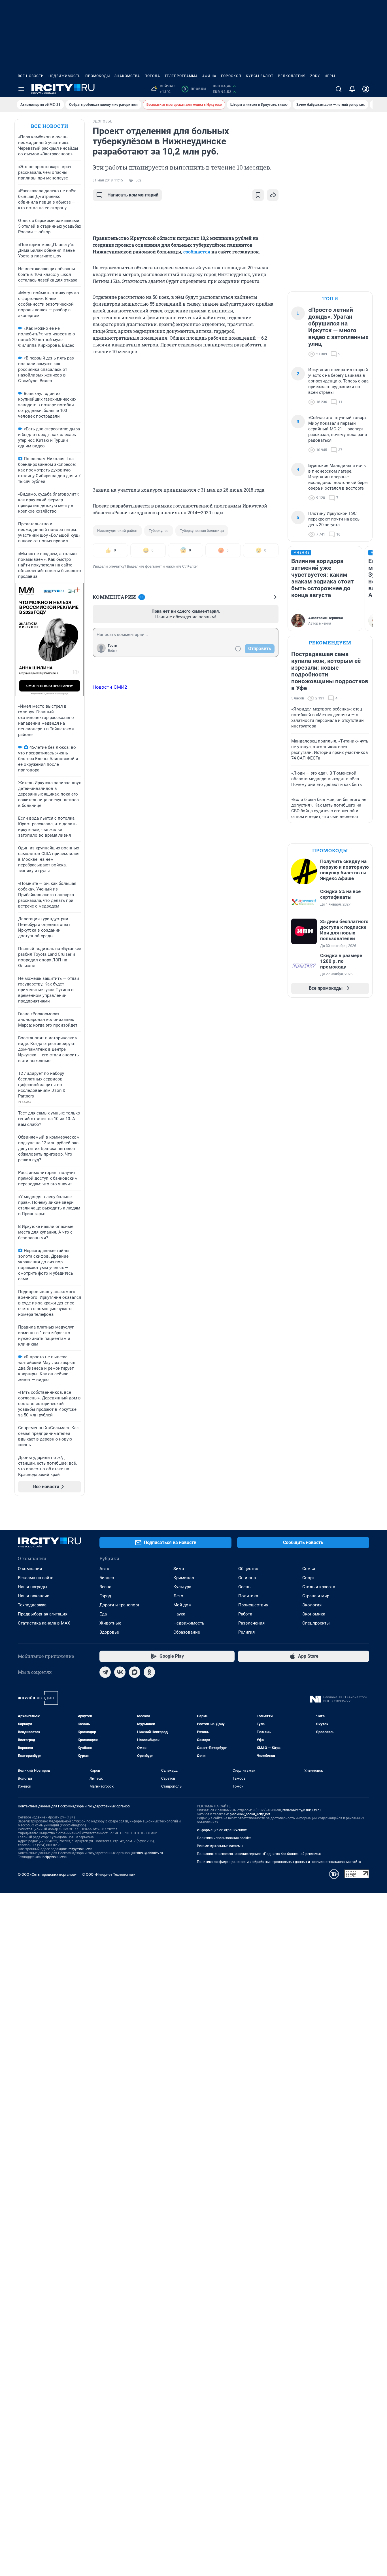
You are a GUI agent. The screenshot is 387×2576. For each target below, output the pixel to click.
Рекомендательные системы (220, 1846)
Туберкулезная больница (202, 531)
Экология (312, 1605)
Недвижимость (65, 76)
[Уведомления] (352, 89)
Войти (113, 651)
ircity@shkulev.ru (81, 1849)
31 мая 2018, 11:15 (108, 180)
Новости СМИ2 (110, 687)
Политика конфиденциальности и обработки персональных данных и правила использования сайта (279, 1862)
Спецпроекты (316, 1623)
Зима (179, 1569)
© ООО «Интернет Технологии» (109, 1874)
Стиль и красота (319, 1587)
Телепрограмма (181, 76)
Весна (105, 1587)
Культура (182, 1587)
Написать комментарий (133, 195)
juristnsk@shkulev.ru (147, 1853)
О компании (30, 1569)
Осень (244, 1587)
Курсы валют (260, 76)
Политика (248, 1596)
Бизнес (107, 1578)
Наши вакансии (34, 1596)
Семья (309, 1569)
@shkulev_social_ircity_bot (250, 1814)
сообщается (197, 252)
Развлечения (251, 1623)
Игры (330, 76)
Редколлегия (292, 76)
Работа (245, 1614)
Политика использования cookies (224, 1838)
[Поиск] (339, 89)
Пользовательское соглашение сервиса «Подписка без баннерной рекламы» (259, 1854)
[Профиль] (366, 89)
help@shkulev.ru (55, 1857)
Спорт (308, 1578)
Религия (246, 1632)
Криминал (184, 1578)
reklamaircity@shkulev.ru (302, 1810)
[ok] (149, 1672)
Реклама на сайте (36, 1578)
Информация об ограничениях (222, 1830)
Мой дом (182, 1605)
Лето (178, 1596)
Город (105, 1596)
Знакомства (127, 76)
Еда (103, 1614)
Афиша (209, 76)
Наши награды (33, 1587)
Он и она (247, 1578)
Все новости (31, 76)
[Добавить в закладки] (258, 195)
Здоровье (109, 1632)
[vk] (120, 1672)
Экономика (314, 1614)
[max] (135, 1672)
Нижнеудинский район (117, 531)
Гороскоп (231, 76)
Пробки (195, 89)
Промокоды (98, 76)
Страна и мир (316, 1596)
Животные (110, 1623)
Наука (179, 1614)
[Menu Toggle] (21, 89)
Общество (248, 1569)
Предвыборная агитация (43, 1614)
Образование (187, 1632)
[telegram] (105, 1672)
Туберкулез (159, 531)
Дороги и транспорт (119, 1605)
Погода (152, 76)
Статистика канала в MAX (44, 1623)
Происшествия (253, 1605)
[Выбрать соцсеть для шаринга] (273, 195)
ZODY (315, 76)
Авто (104, 1569)
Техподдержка (32, 1605)
